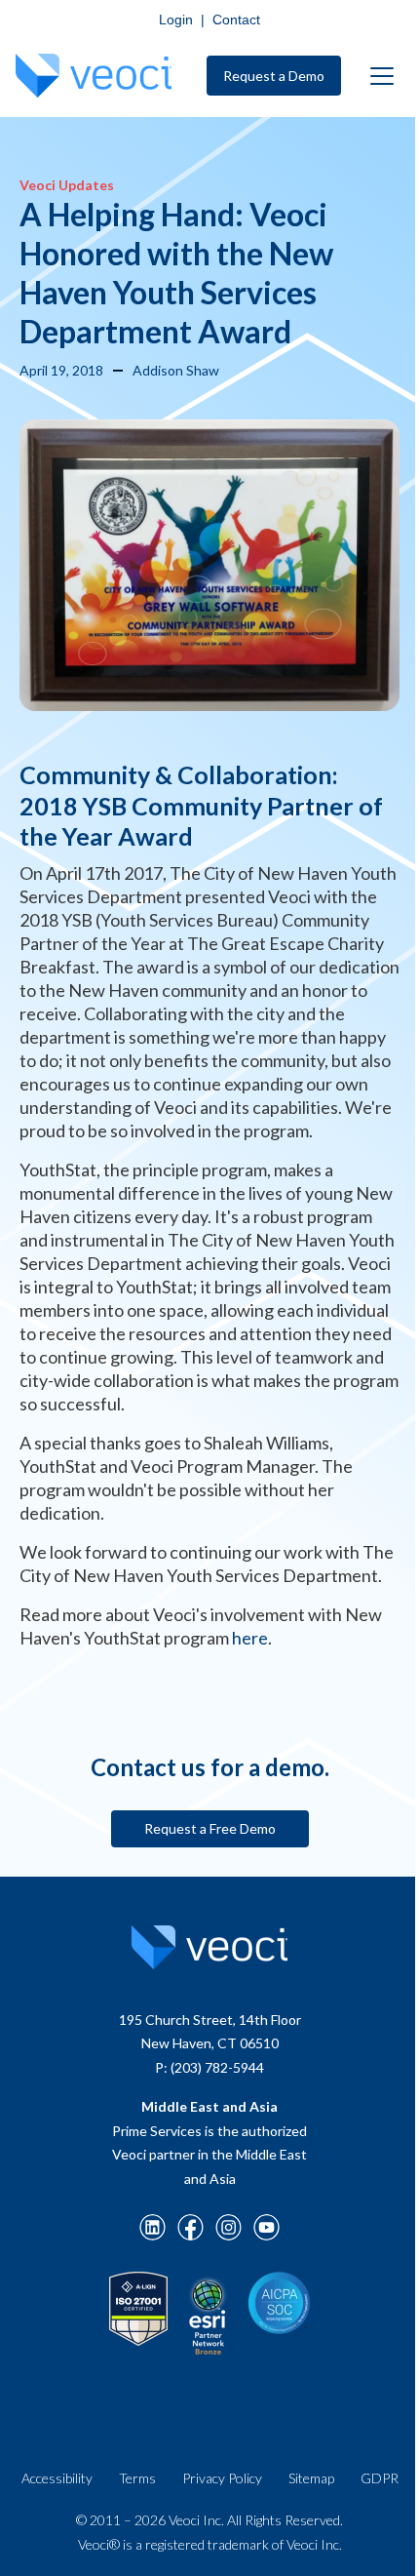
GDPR (380, 2478)
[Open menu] (382, 76)
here (250, 1638)
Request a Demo (274, 76)
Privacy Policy (222, 2478)
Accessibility (57, 2478)
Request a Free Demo (210, 1828)
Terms (137, 2478)
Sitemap (311, 2478)
